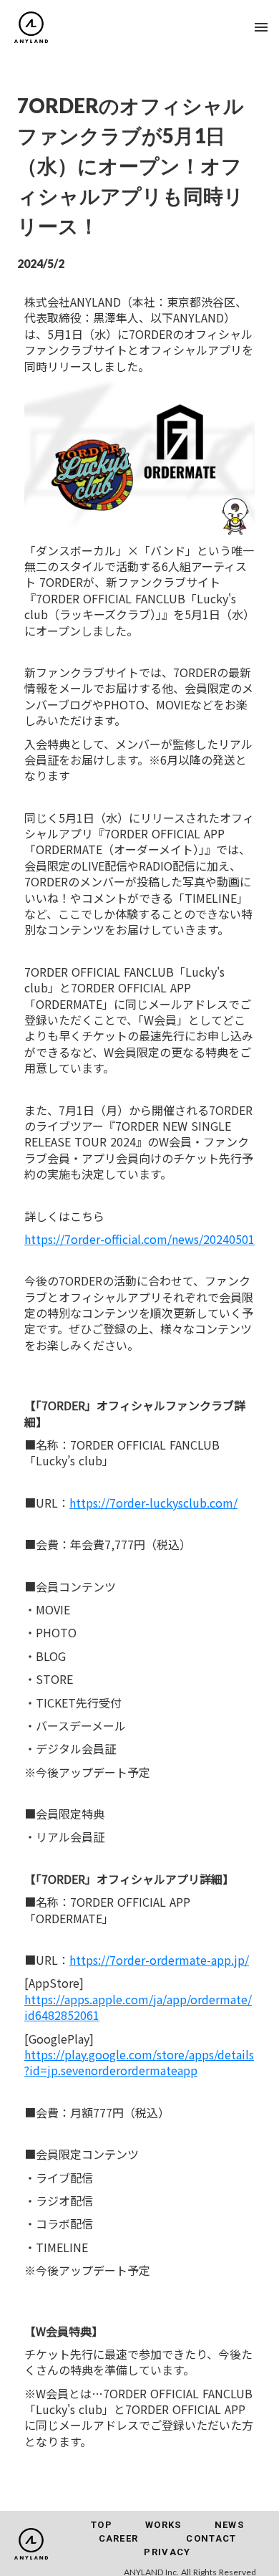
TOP (102, 2525)
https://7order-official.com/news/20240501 (139, 1239)
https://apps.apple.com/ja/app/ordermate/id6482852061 (138, 2007)
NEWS (229, 2525)
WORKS (163, 2525)
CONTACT (211, 2538)
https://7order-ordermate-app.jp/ (159, 1960)
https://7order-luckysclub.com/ (153, 1503)
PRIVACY (167, 2552)
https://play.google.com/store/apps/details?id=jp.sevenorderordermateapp (139, 2062)
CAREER (119, 2538)
